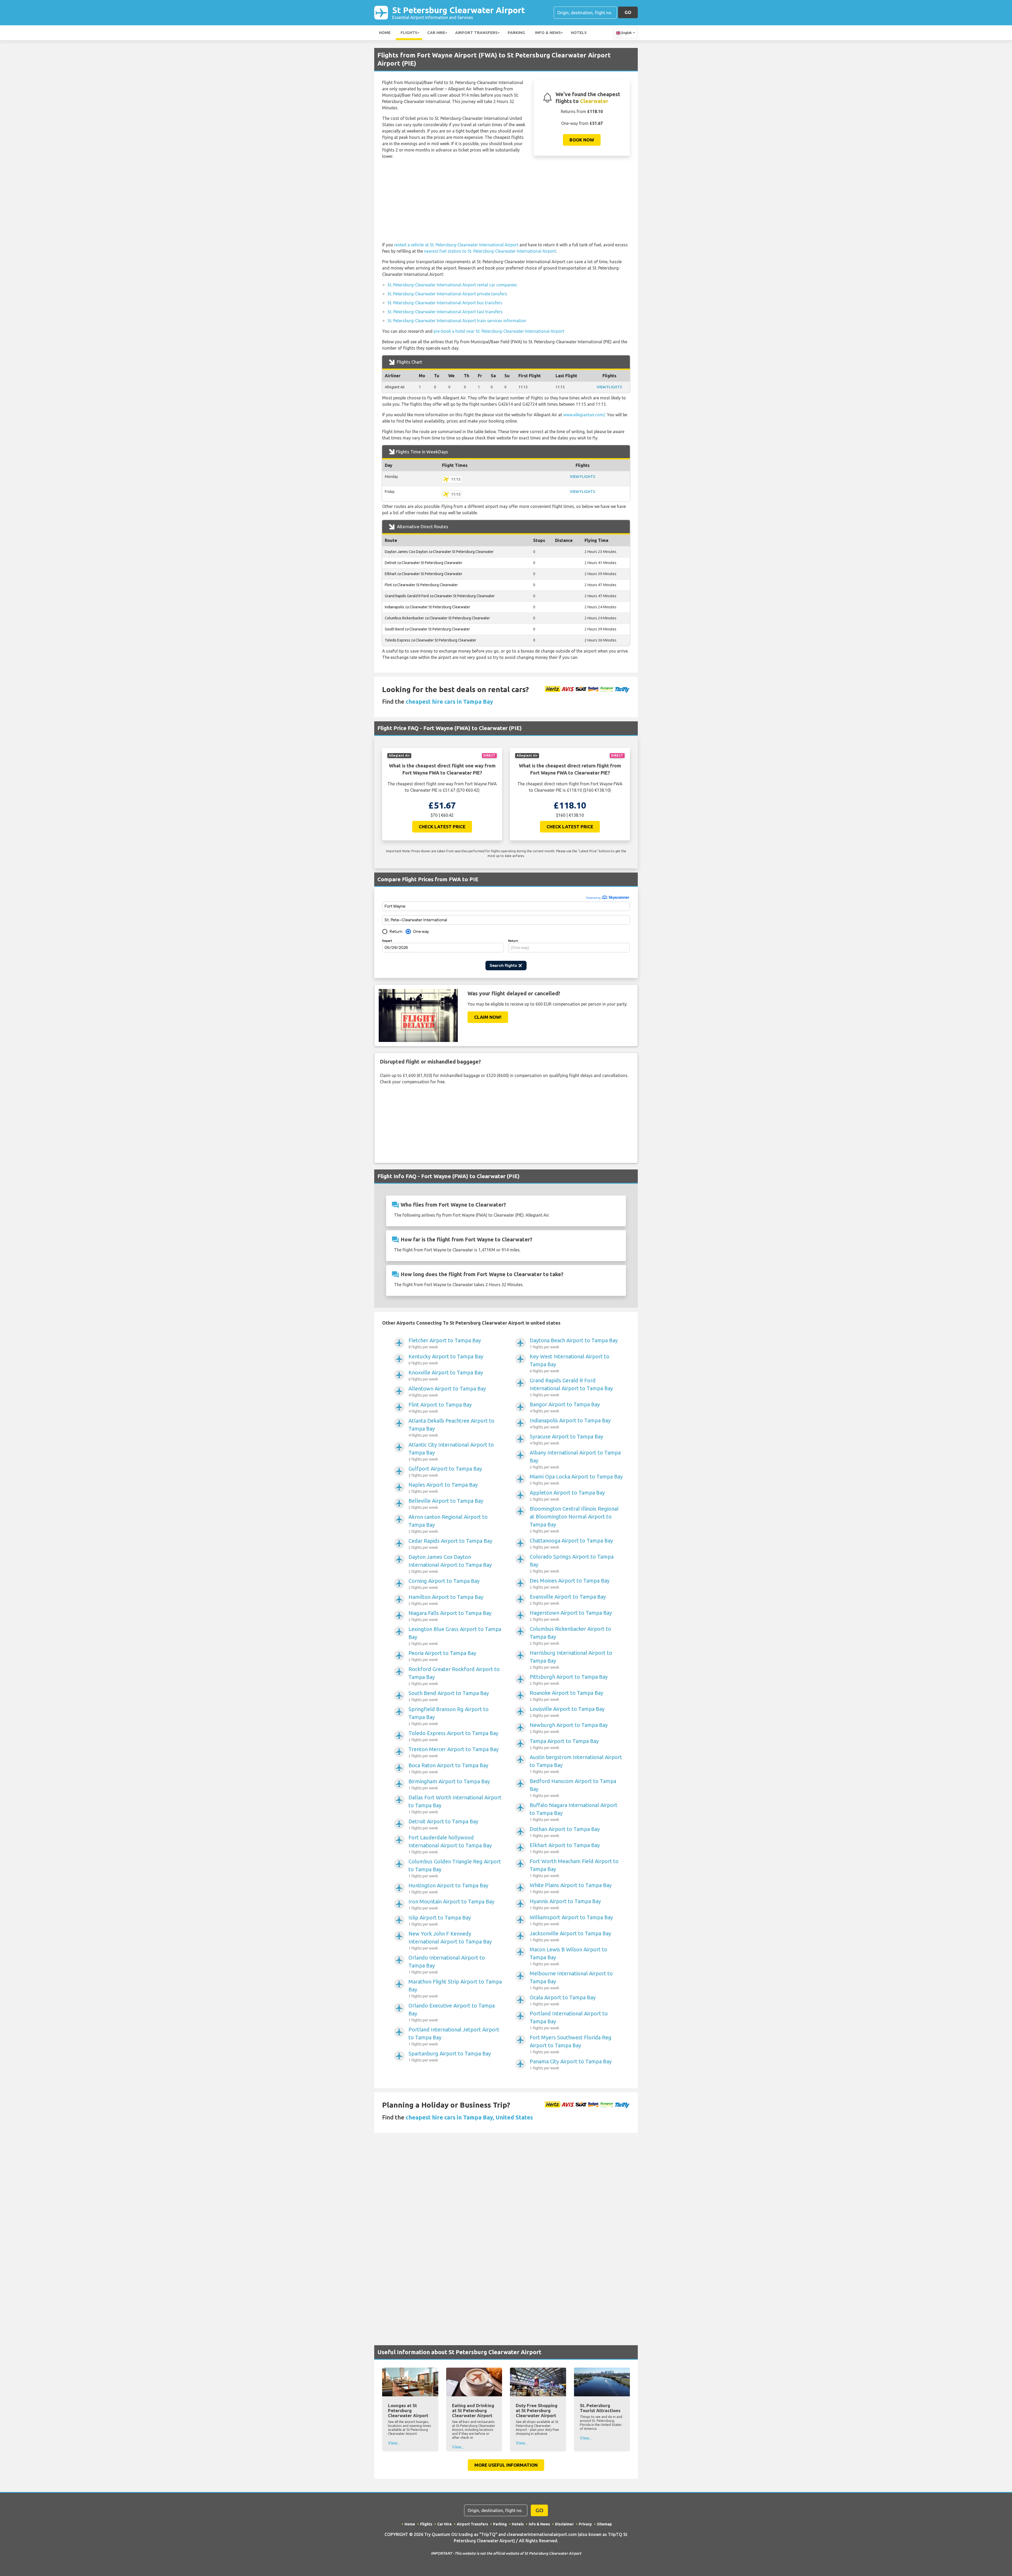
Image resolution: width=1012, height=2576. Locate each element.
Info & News (548, 33)
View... (394, 2443)
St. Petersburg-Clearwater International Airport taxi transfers (445, 312)
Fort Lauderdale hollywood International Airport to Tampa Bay (450, 1844)
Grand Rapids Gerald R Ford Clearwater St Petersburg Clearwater (440, 596)
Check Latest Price (442, 827)
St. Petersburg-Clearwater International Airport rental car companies (452, 285)
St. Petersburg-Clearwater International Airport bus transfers (445, 303)
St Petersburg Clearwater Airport (459, 13)
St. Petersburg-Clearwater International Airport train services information (457, 321)
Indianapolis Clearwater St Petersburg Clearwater (427, 607)
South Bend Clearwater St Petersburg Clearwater (427, 629)
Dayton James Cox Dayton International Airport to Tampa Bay (450, 1564)
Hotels (579, 33)
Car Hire (436, 33)
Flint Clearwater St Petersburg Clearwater (421, 585)
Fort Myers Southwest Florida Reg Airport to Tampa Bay (571, 2044)
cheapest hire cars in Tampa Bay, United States (469, 2117)
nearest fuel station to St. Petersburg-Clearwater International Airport (490, 251)
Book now (582, 140)
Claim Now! (488, 1017)
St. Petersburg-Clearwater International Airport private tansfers (447, 294)
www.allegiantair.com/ (584, 415)
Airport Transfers (476, 33)
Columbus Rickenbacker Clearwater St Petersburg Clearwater (437, 618)
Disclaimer (564, 2524)
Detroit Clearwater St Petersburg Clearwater (424, 563)
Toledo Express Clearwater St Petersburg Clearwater (430, 640)
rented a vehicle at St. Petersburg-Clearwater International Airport (456, 245)
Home (385, 33)
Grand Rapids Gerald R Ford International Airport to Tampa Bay (571, 1387)
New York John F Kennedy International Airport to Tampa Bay (450, 1940)
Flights (409, 33)
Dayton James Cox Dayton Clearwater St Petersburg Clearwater (439, 552)
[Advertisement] (506, 200)
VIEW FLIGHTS (609, 387)
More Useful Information (506, 2465)
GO (628, 12)
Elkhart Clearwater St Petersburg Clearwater (424, 574)
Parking (516, 33)
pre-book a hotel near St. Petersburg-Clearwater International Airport (499, 331)
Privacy (585, 2524)
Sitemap (604, 2524)
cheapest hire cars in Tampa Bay (449, 701)
